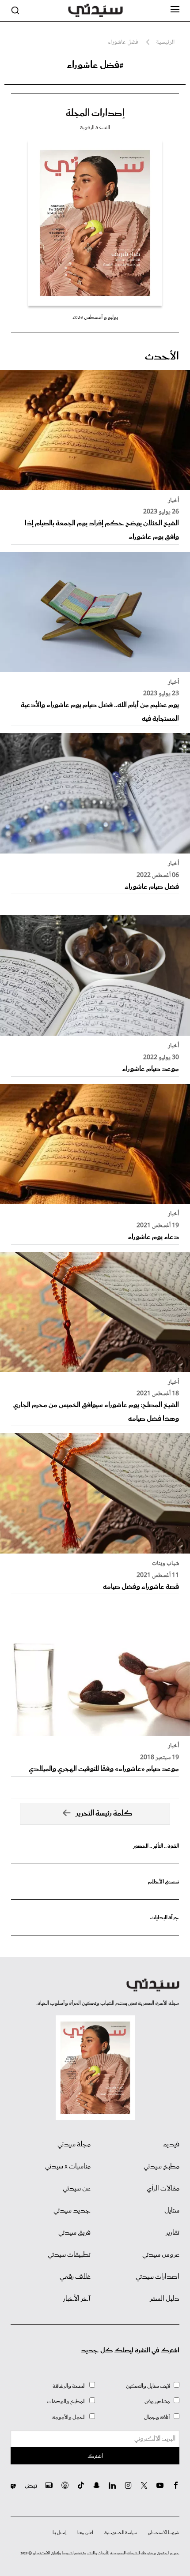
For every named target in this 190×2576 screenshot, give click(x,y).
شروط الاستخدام (164, 2533)
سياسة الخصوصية (121, 2533)
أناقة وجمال (157, 2417)
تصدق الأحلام (163, 1882)
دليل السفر (165, 2299)
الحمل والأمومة (69, 2417)
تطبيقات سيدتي (69, 2255)
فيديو (171, 2145)
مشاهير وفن (157, 2402)
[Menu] (175, 10)
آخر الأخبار (77, 2299)
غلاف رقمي (75, 2277)
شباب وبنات (165, 1564)
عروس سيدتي (161, 2255)
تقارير (173, 2233)
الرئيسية (165, 43)
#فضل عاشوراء (95, 65)
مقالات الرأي (163, 2189)
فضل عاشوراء (123, 43)
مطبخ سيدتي (161, 2167)
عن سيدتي (77, 2189)
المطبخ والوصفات (66, 2402)
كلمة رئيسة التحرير (104, 1814)
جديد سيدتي (72, 2211)
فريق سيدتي (74, 2233)
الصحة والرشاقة (69, 2386)
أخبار (173, 501)
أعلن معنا (85, 2533)
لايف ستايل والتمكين (148, 2386)
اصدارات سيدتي (158, 2277)
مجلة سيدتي (74, 2145)
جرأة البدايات (165, 1918)
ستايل (172, 2211)
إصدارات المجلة (95, 113)
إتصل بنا (59, 2533)
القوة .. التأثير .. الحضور (156, 1846)
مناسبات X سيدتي (68, 2167)
